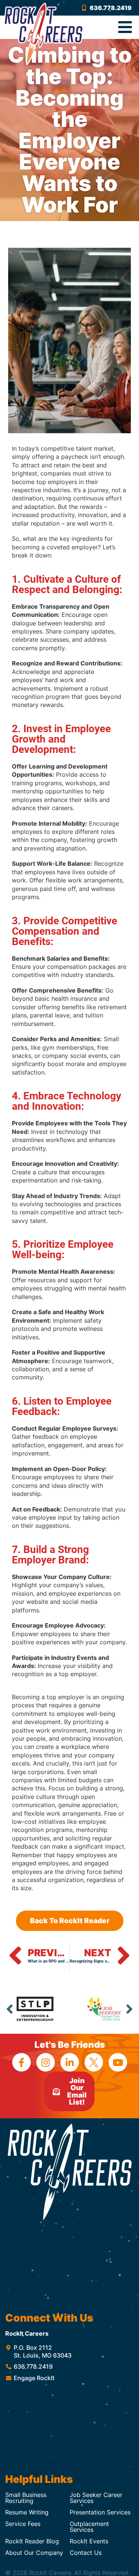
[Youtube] (118, 2062)
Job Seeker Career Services (96, 2498)
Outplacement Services (89, 2527)
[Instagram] (46, 2062)
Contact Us (86, 2553)
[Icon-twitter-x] (94, 2062)
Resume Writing (27, 2512)
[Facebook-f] (21, 2062)
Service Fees (23, 2524)
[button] (125, 27)
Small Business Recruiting (26, 2498)
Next (129, 2009)
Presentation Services (100, 2512)
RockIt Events (89, 2541)
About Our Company (34, 2553)
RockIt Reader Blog (32, 2541)
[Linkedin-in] (70, 2062)
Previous (10, 2009)
